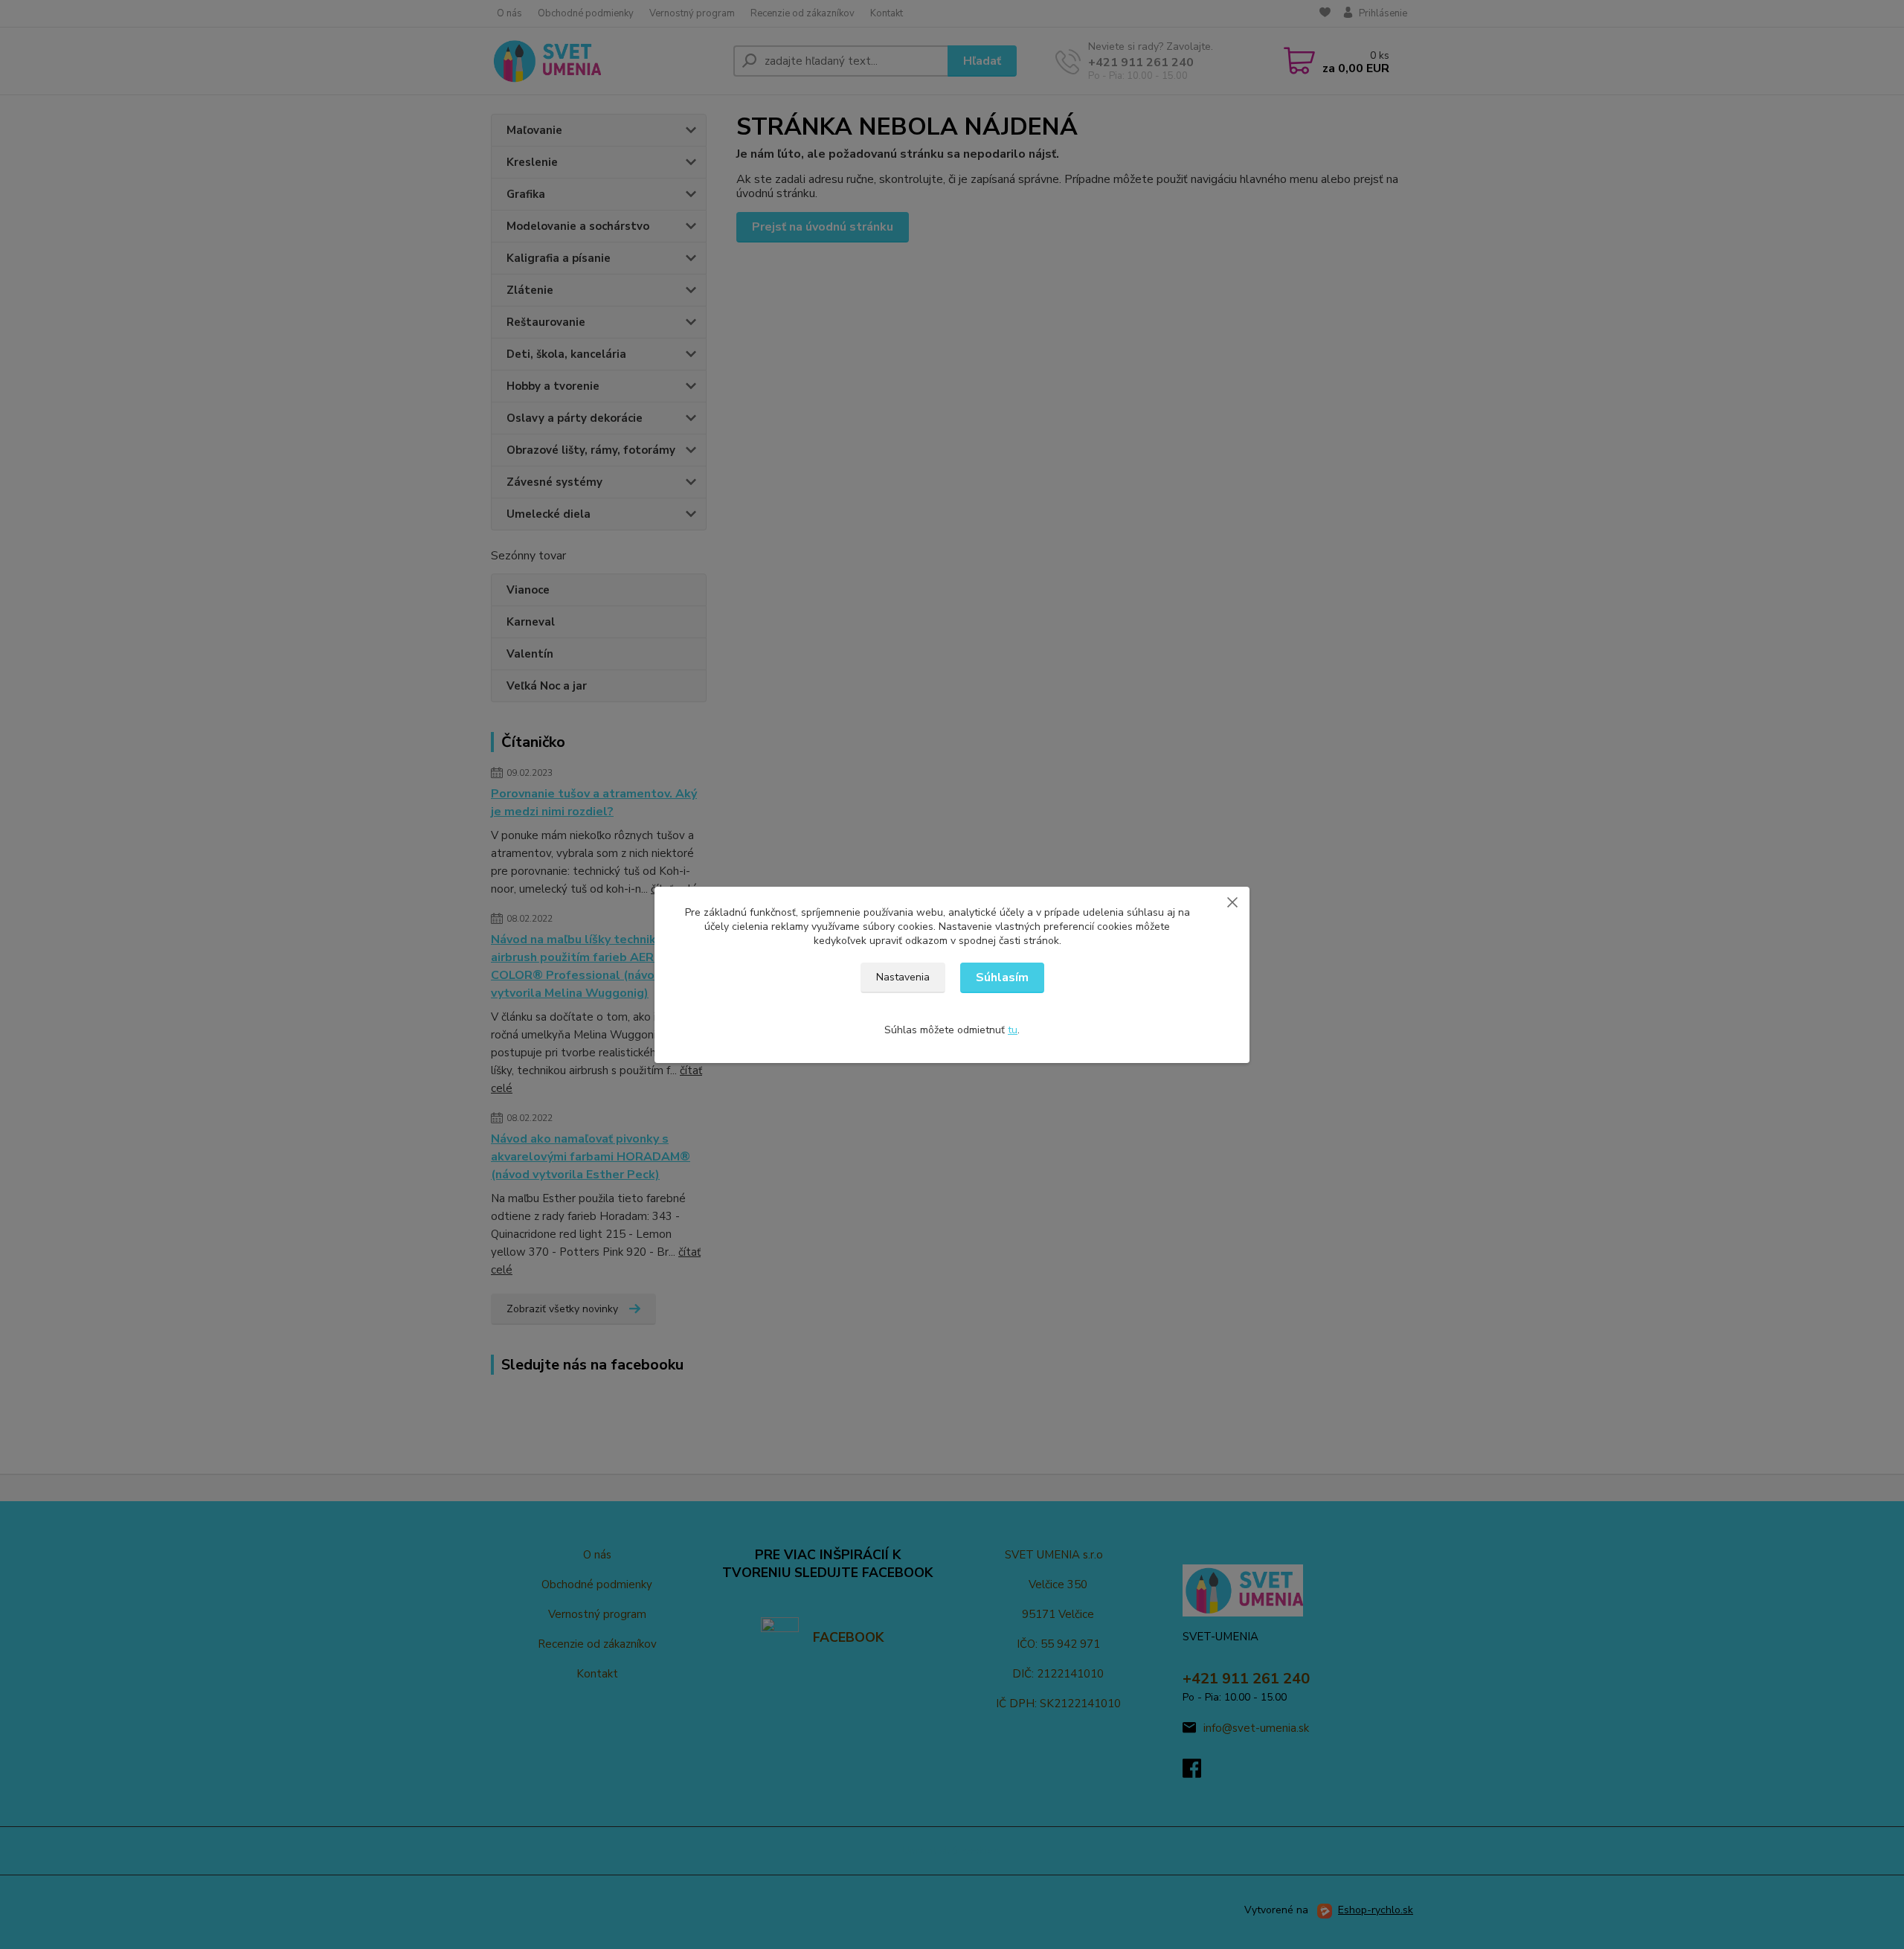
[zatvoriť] (1232, 902)
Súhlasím (1002, 977)
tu (1013, 1030)
